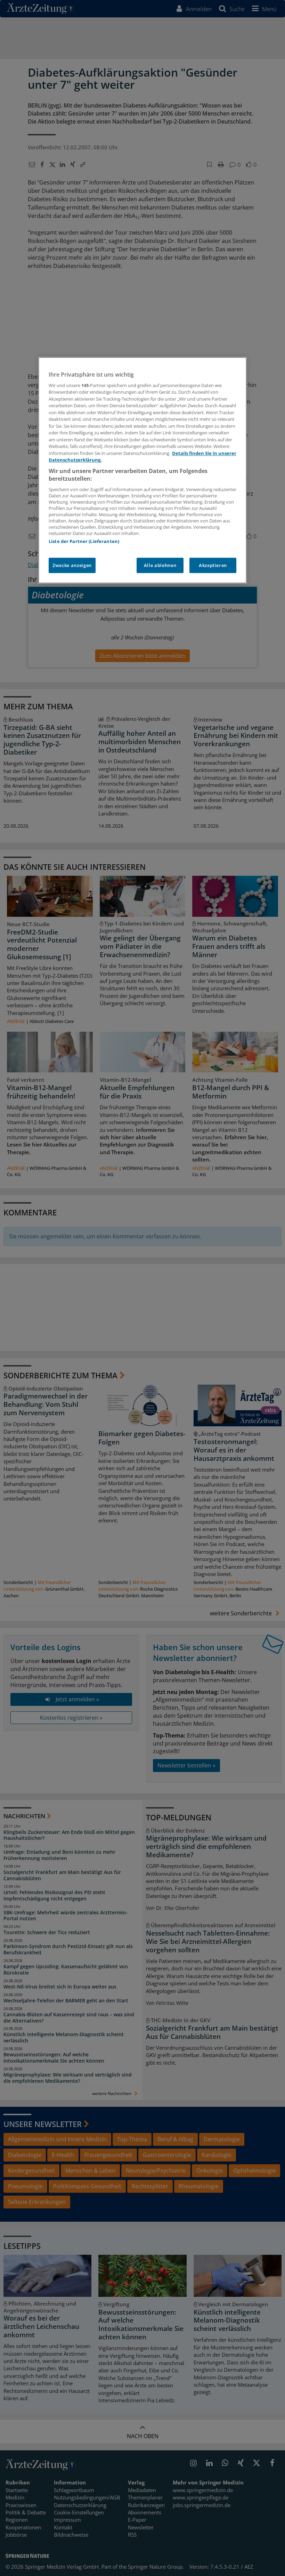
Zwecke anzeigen (72, 565)
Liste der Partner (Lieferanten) (84, 541)
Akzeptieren (213, 565)
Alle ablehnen (160, 565)
